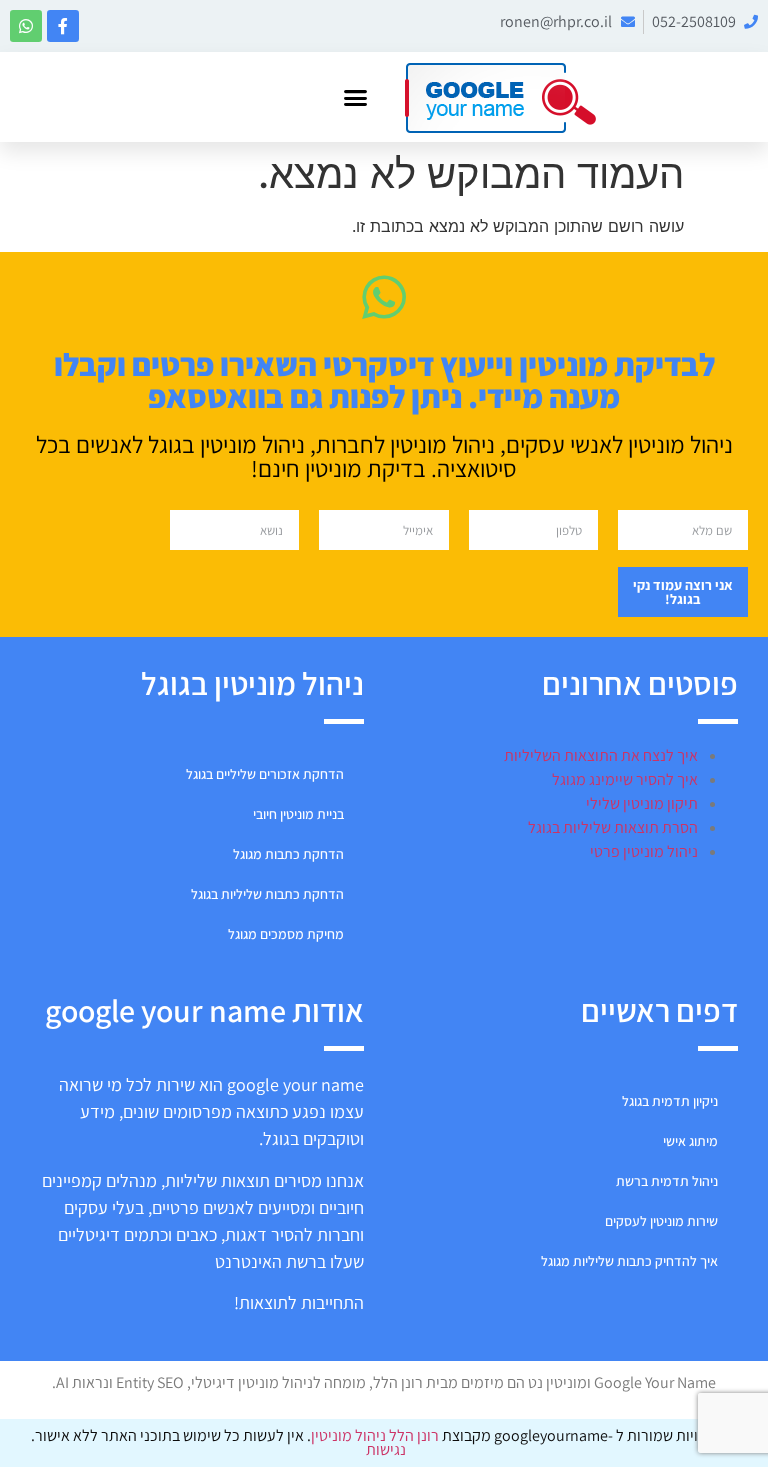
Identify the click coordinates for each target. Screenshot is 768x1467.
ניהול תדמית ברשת (667, 1181)
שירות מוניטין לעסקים (661, 1221)
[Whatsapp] (26, 26)
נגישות (384, 1449)
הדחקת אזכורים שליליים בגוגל (265, 774)
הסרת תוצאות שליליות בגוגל (613, 827)
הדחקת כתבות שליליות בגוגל (267, 894)
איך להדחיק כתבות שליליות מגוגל (629, 1261)
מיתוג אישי (690, 1141)
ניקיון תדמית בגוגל (670, 1101)
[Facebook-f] (63, 26)
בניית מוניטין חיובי (298, 814)
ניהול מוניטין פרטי (644, 851)
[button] (356, 97)
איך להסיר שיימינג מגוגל (625, 779)
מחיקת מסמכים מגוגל (286, 934)
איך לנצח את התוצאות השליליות (601, 755)
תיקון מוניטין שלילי (642, 803)
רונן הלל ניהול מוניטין (376, 1435)
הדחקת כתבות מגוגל (288, 854)
